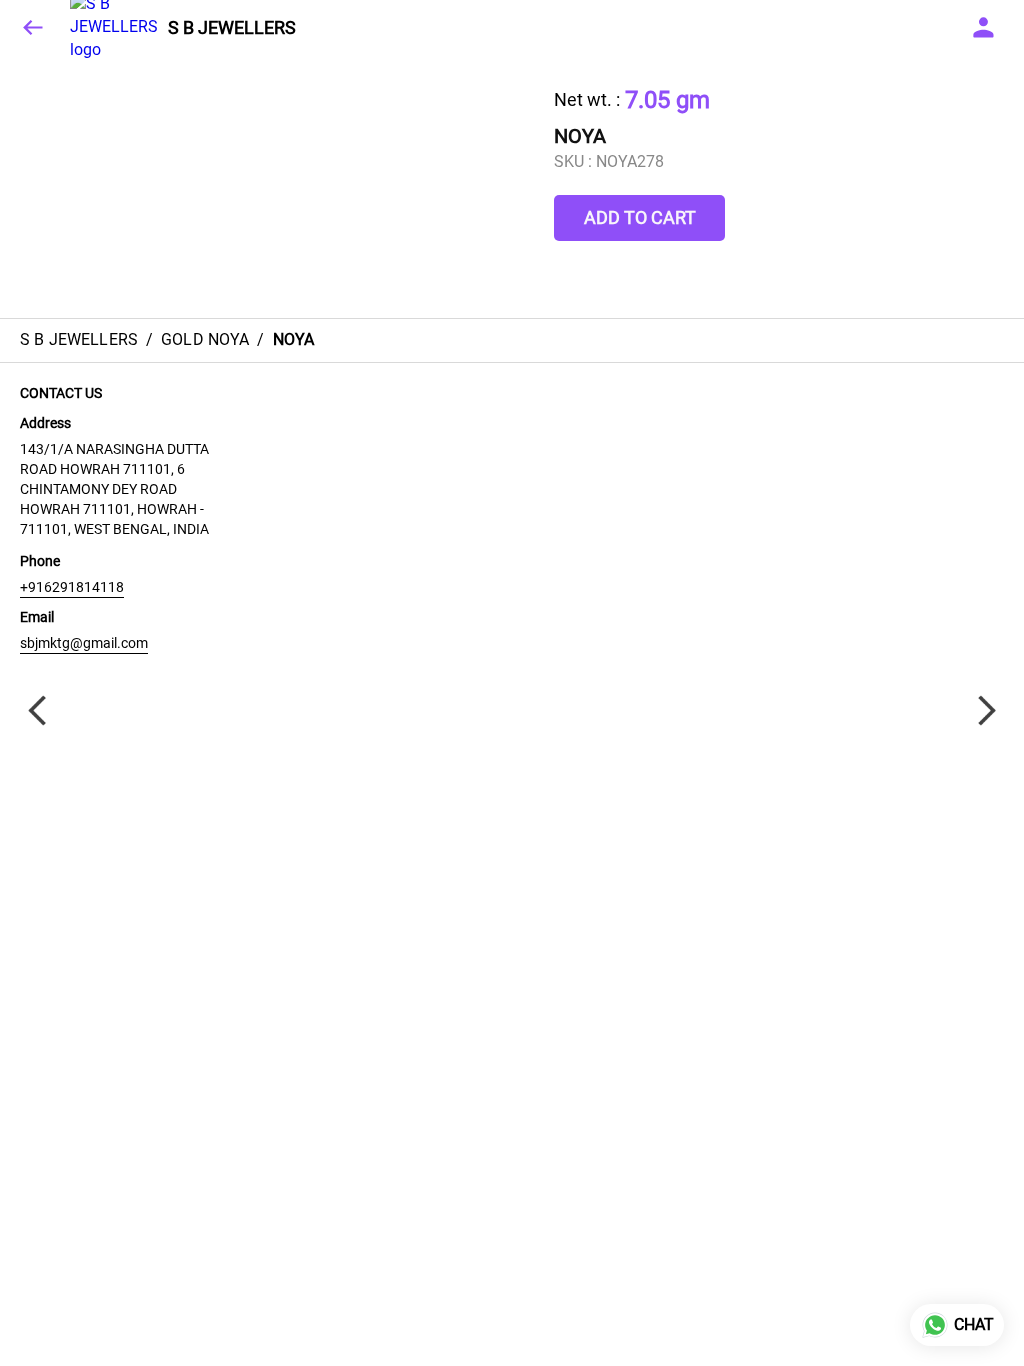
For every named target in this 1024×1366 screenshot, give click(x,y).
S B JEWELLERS (232, 28)
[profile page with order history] (984, 28)
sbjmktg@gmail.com (84, 643)
